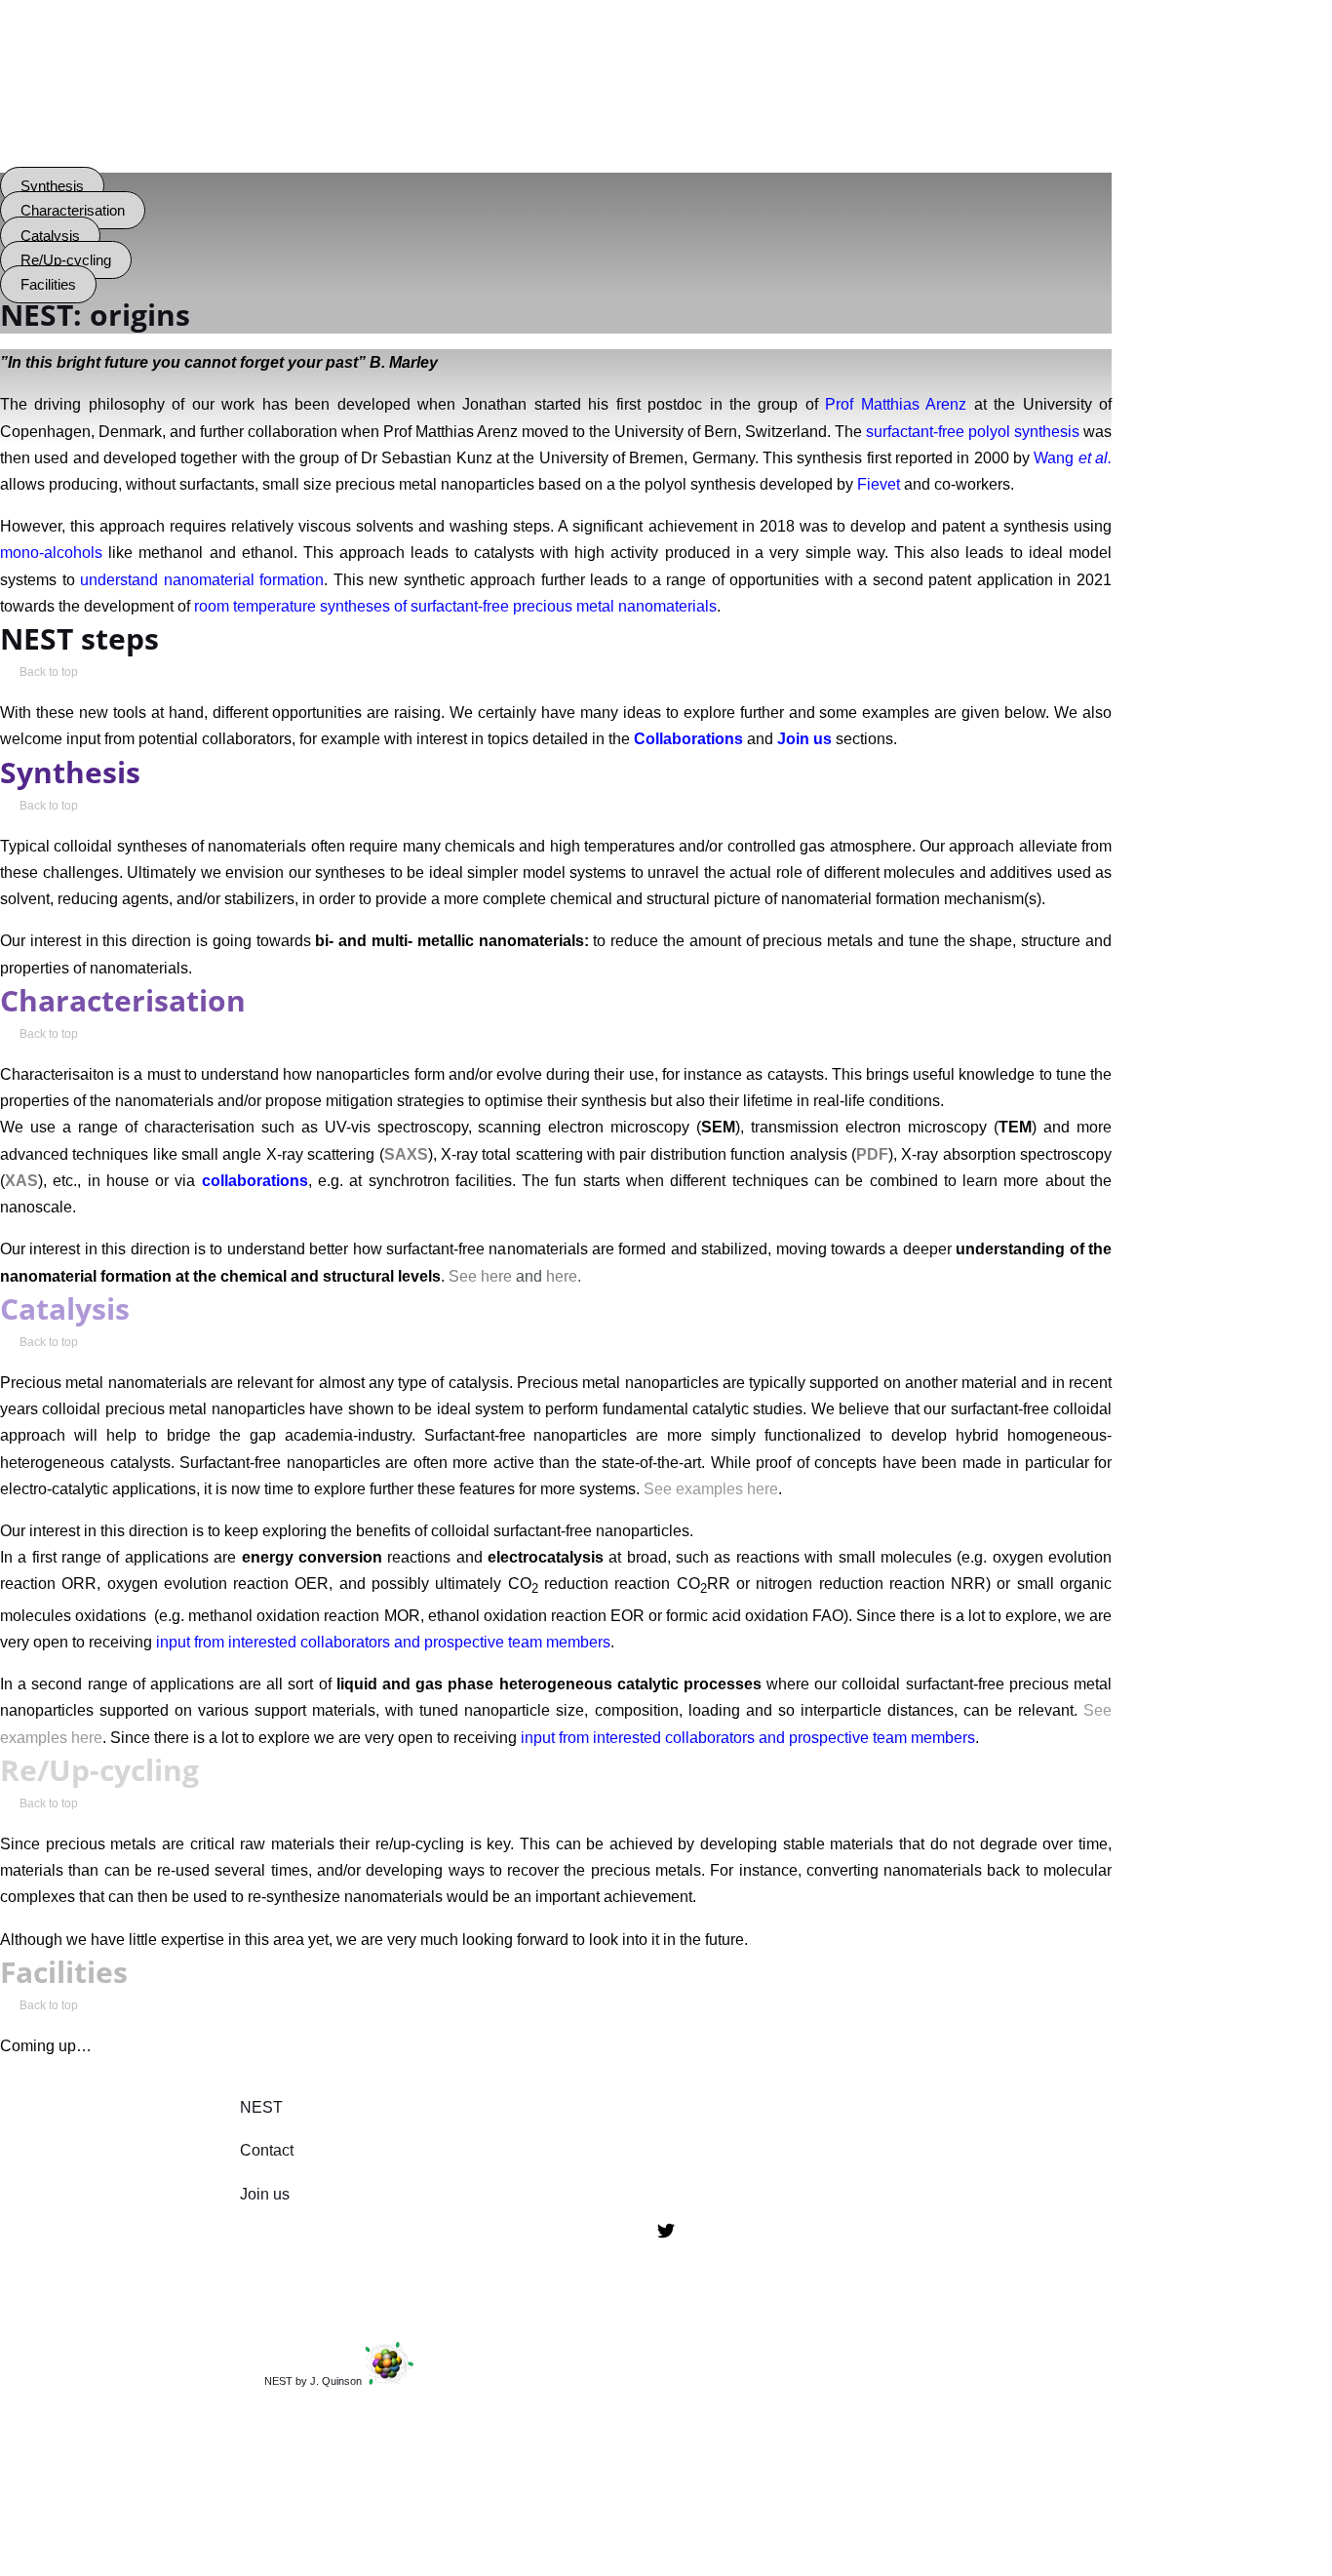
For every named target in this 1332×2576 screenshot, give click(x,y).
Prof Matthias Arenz (896, 404)
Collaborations (413, 120)
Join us (823, 120)
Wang (1073, 458)
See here (480, 1276)
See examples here (711, 1489)
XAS (21, 1181)
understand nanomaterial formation (202, 580)
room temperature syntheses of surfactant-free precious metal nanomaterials (455, 606)
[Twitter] (666, 2234)
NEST (261, 2107)
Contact (943, 120)
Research (152, 120)
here (562, 1276)
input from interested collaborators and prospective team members (383, 1642)
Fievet (879, 484)
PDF (872, 1154)
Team (273, 120)
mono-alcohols (51, 553)
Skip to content (51, 13)
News (710, 120)
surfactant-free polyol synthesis (973, 432)
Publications (579, 120)
